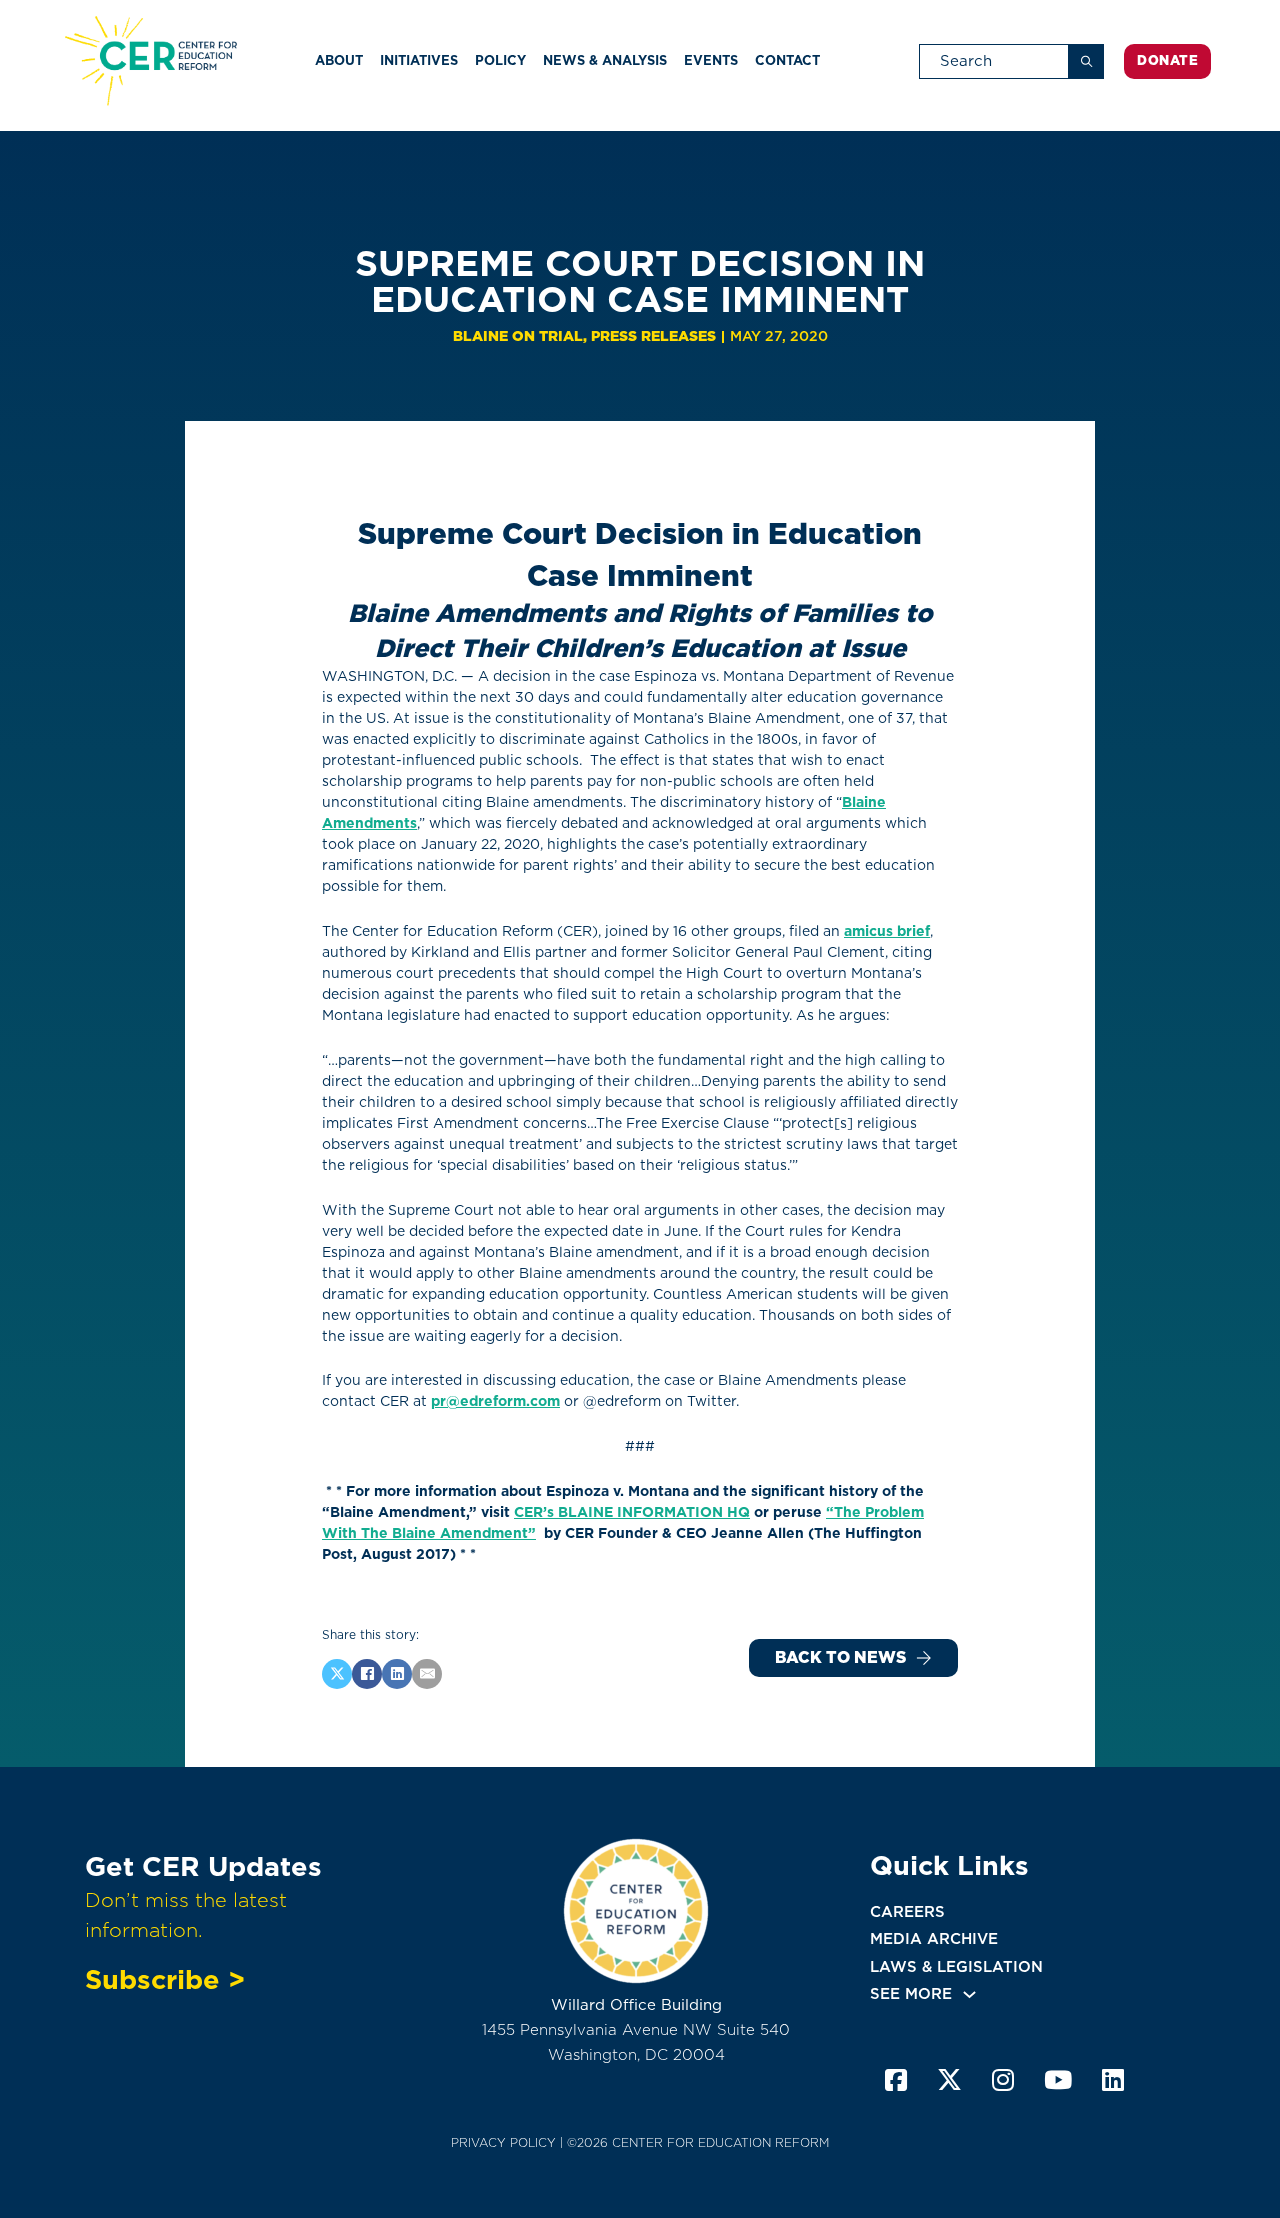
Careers (907, 1912)
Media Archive (934, 1939)
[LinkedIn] (397, 1674)
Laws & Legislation (956, 1967)
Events (711, 60)
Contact (787, 60)
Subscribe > (165, 1979)
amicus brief (887, 931)
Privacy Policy (503, 2142)
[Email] (427, 1674)
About (339, 60)
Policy (500, 60)
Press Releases (653, 336)
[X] (337, 1674)
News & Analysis (605, 60)
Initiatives (419, 60)
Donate (1167, 60)
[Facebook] (367, 1674)
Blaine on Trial (518, 336)
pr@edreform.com (495, 1401)
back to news (840, 1657)
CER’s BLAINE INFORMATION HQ (632, 1512)
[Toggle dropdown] (969, 1994)
